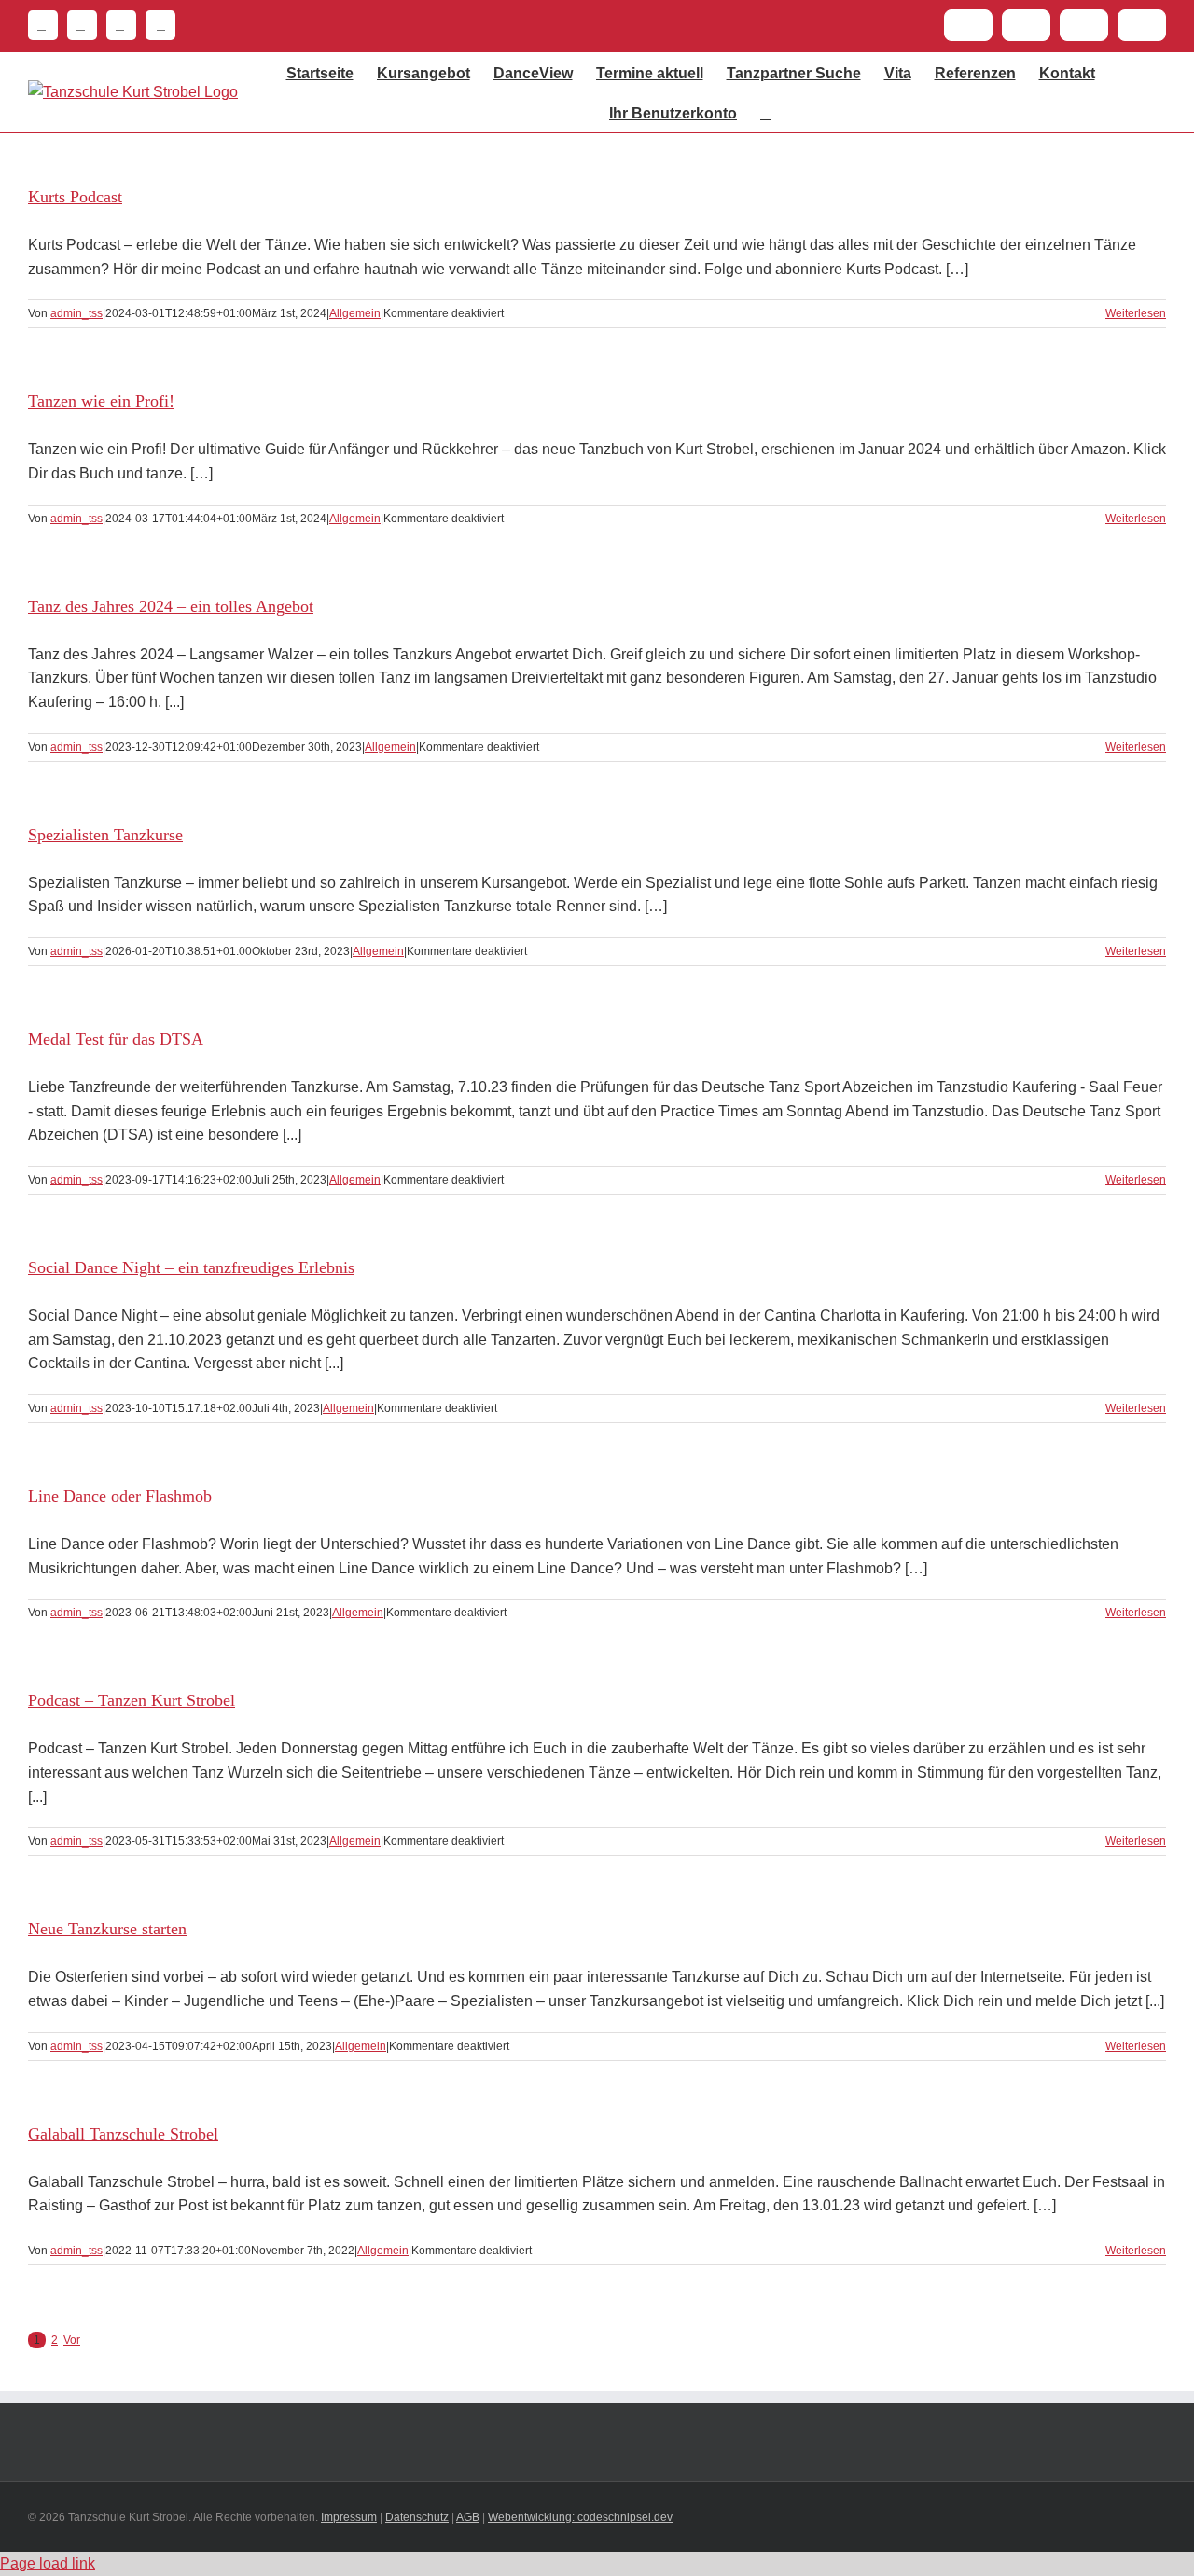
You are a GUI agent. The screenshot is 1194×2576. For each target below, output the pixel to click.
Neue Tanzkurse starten (107, 1929)
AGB (468, 2517)
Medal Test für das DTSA (116, 1039)
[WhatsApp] (117, 25)
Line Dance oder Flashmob (120, 1496)
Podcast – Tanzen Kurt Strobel (132, 1700)
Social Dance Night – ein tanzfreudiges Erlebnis (191, 1267)
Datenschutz (417, 2517)
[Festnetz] (43, 25)
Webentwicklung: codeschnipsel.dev (580, 2517)
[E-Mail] (77, 25)
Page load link (48, 2563)
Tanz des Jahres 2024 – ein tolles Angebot (171, 606)
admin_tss (76, 313)
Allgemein (355, 313)
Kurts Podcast (75, 197)
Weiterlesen (1136, 313)
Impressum (349, 2517)
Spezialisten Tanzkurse (105, 835)
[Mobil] (156, 25)
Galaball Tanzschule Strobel (123, 2134)
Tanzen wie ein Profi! (101, 401)
